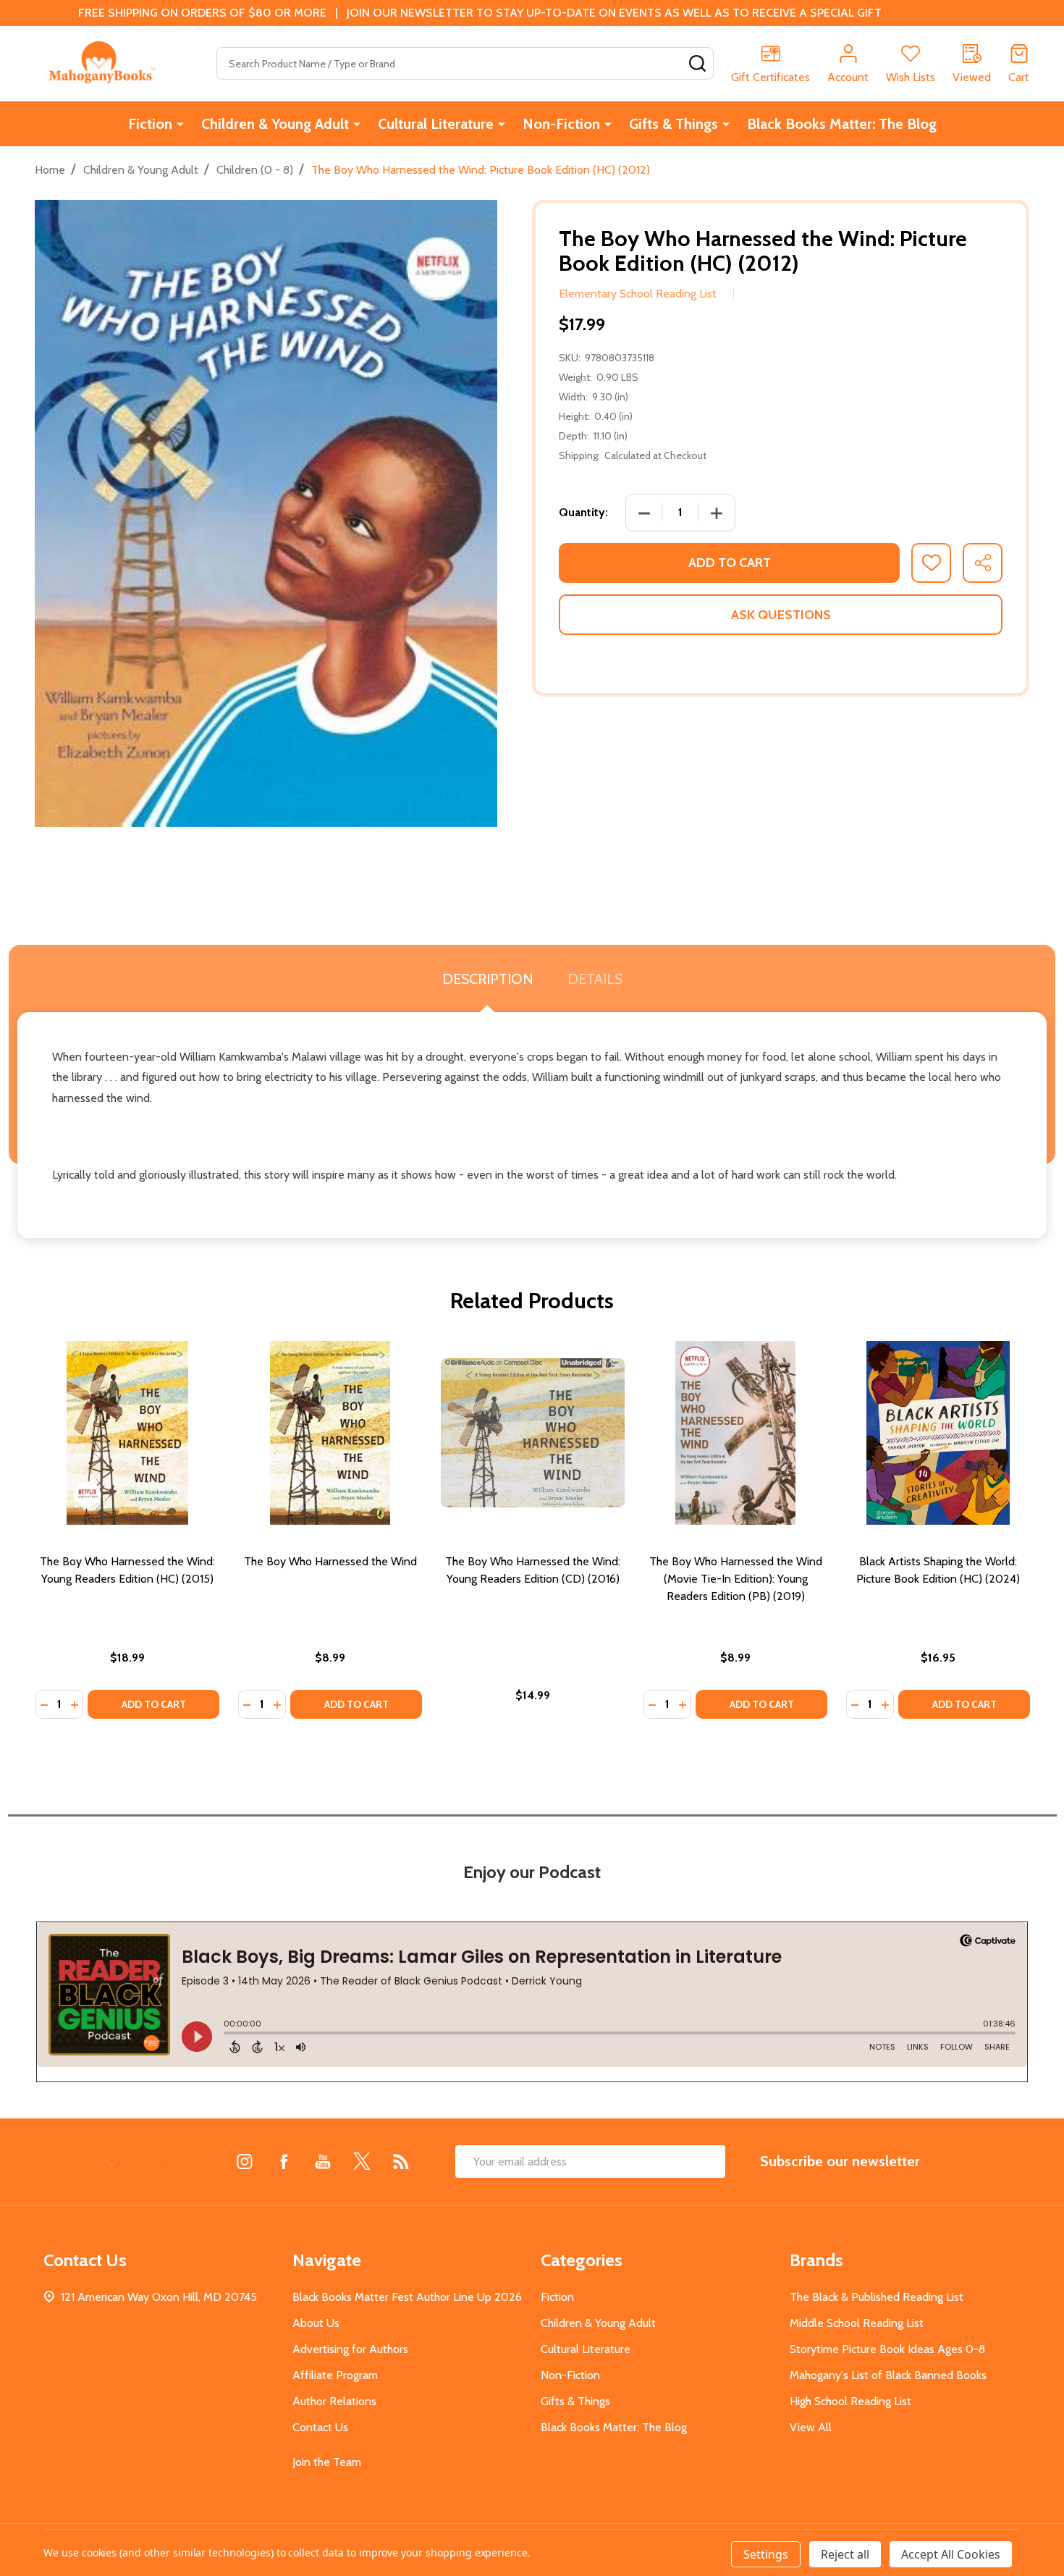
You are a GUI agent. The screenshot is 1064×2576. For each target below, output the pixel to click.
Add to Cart (730, 563)
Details (595, 979)
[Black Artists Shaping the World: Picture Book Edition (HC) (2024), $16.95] (938, 1433)
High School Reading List (850, 2401)
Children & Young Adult (275, 124)
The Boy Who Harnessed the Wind (330, 1561)
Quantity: (583, 512)
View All (811, 2427)
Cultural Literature (436, 124)
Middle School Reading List (857, 2323)
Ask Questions (781, 615)
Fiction (150, 124)
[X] (362, 2161)
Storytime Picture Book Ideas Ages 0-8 (887, 2349)
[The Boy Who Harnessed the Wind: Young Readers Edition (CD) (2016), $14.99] (533, 1433)
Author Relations (334, 2401)
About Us (316, 2323)
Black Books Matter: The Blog (842, 124)
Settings (766, 2554)
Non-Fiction (561, 124)
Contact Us (320, 2427)
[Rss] (401, 2161)
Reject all (845, 2554)
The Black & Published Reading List (877, 2297)
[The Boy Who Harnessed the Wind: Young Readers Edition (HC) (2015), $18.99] (127, 1433)
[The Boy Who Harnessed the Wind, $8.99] (330, 1433)
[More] (180, 124)
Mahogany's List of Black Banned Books (888, 2375)
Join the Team (327, 2462)
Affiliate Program (335, 2375)
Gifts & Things (674, 124)
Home (50, 170)
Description (487, 979)
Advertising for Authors (350, 2349)
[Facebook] (284, 2161)
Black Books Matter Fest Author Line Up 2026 (407, 2297)
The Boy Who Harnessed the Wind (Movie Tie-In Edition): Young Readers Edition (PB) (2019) (736, 1579)
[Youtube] (323, 2161)
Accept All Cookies (951, 2554)
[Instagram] (245, 2161)
